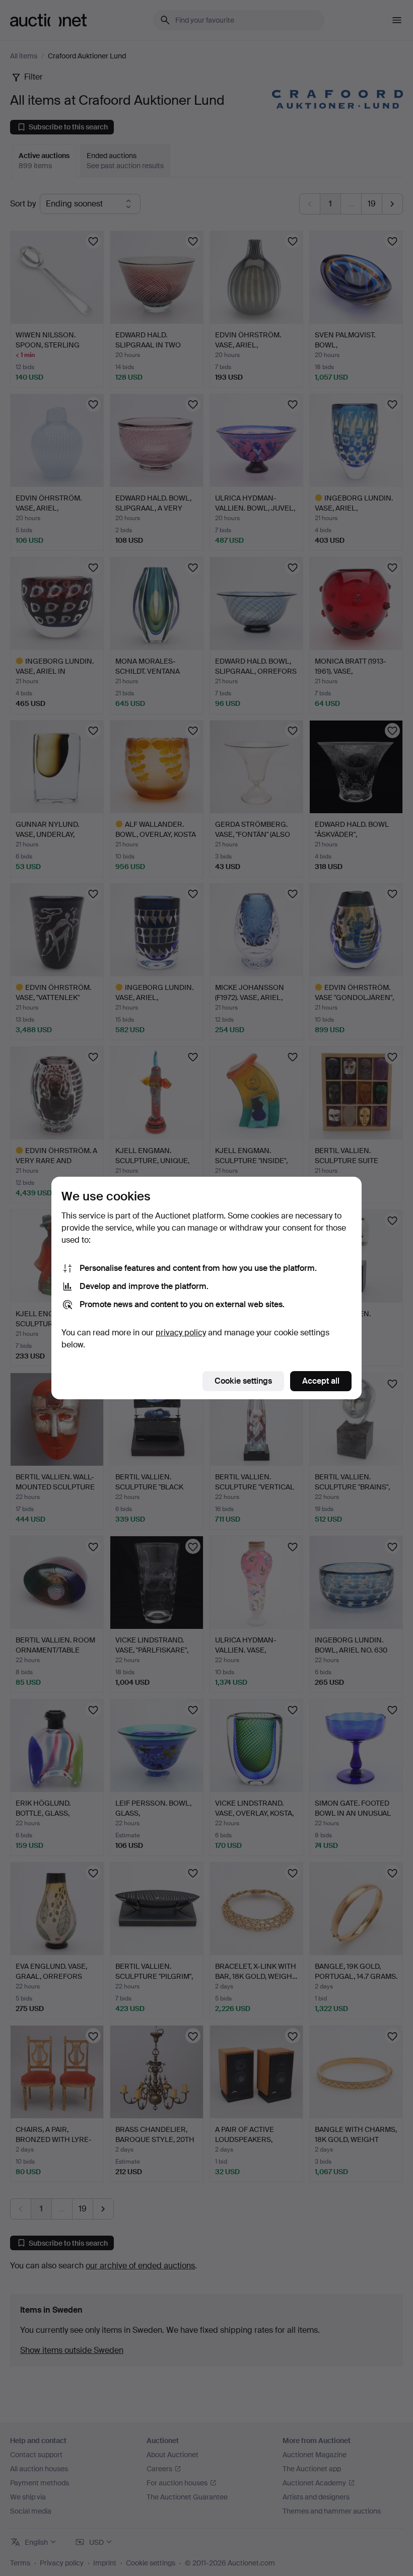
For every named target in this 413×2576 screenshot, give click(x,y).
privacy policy (181, 1333)
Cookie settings (243, 1381)
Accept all (321, 1381)
